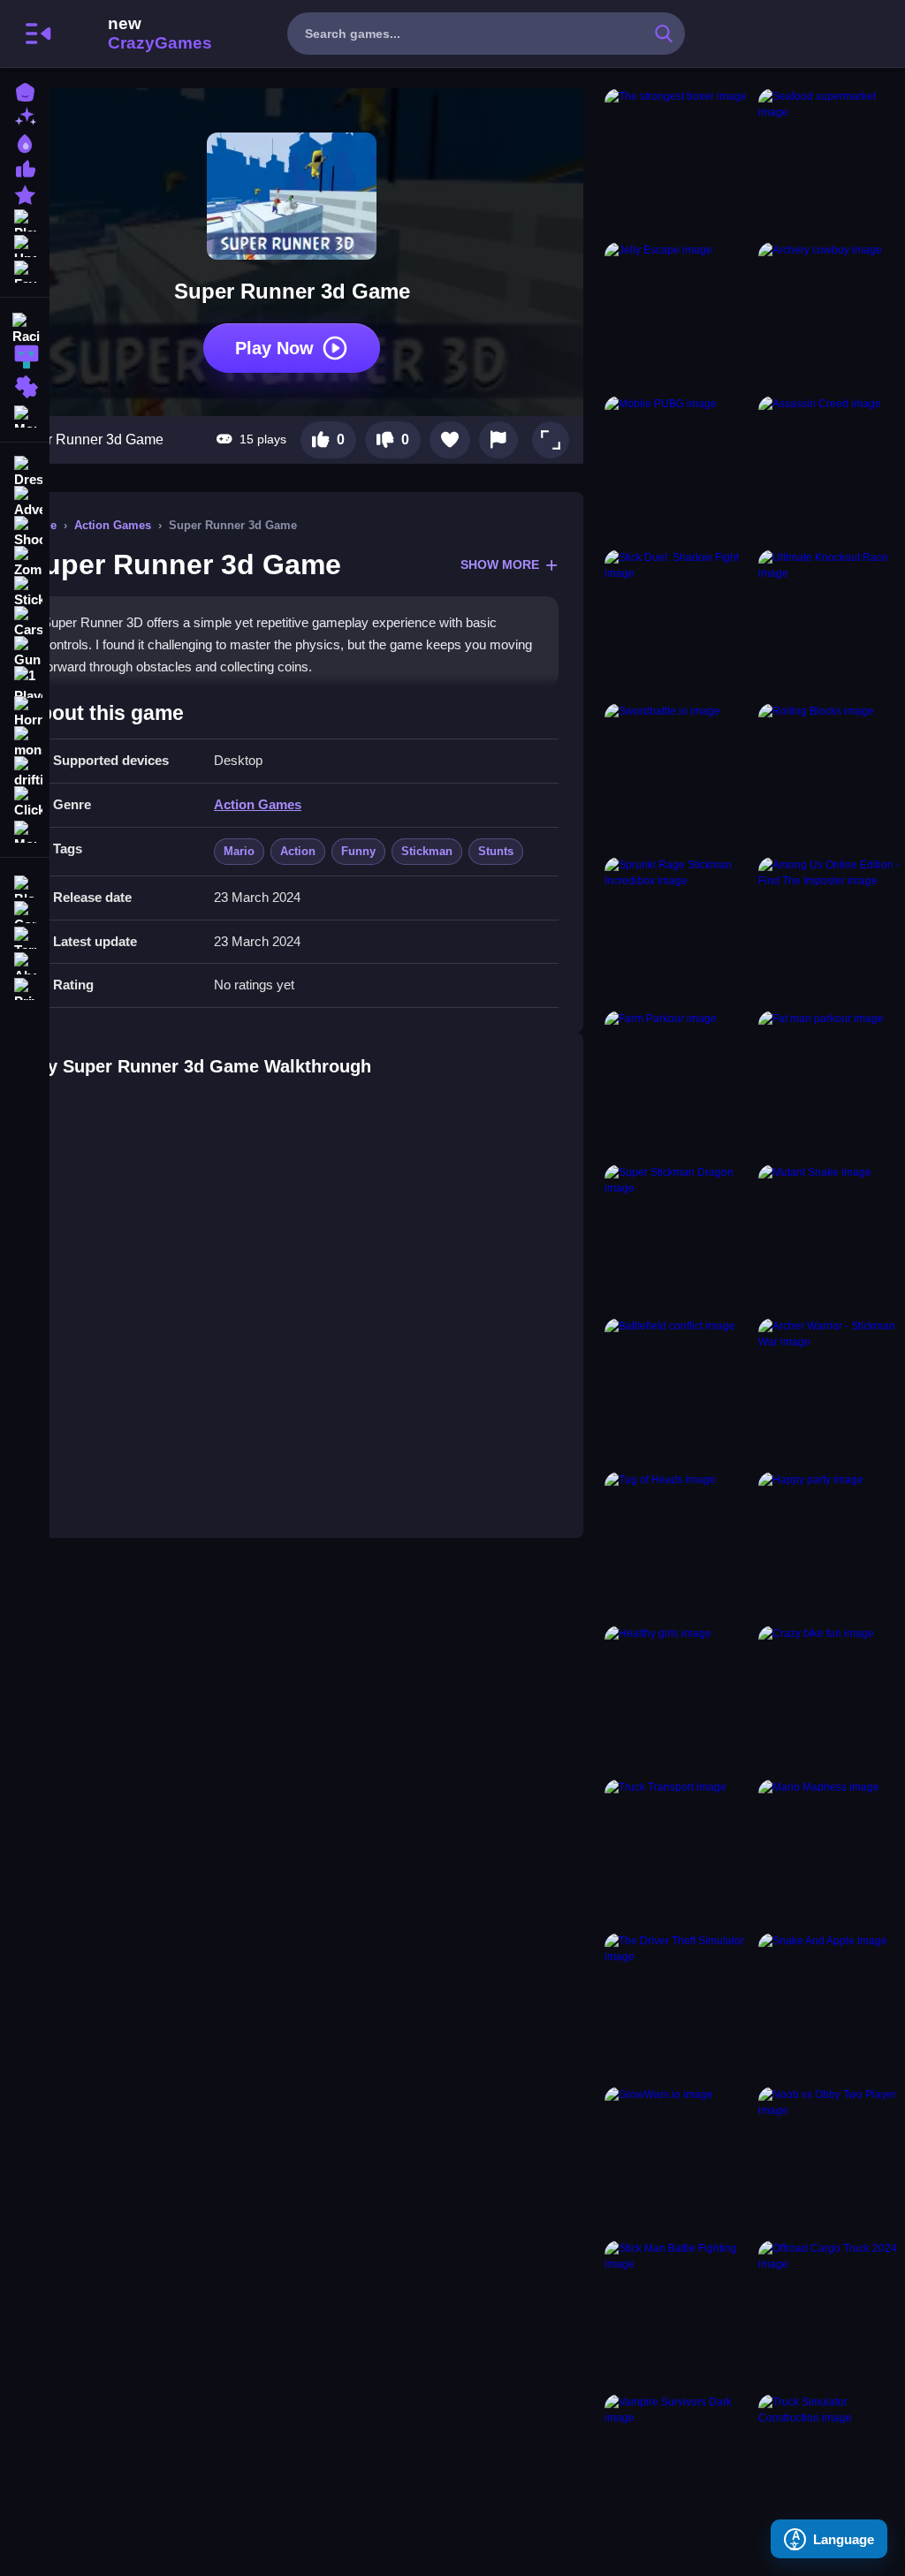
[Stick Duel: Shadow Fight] (678, 623)
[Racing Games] (25, 327)
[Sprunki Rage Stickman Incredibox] (678, 930)
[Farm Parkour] (678, 1084)
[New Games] (25, 116)
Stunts (496, 851)
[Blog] (25, 885)
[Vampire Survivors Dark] (678, 2467)
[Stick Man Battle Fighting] (678, 2314)
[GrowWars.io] (678, 2160)
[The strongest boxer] (678, 162)
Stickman (427, 851)
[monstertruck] (25, 742)
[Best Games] (25, 142)
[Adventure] (25, 502)
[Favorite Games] (25, 270)
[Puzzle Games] (25, 387)
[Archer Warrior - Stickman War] (832, 1391)
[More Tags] (25, 830)
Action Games (113, 525)
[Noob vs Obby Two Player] (832, 2160)
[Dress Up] (25, 472)
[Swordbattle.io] (678, 777)
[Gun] (25, 652)
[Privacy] (25, 987)
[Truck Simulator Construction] (832, 2467)
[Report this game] (498, 440)
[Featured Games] (25, 193)
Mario (239, 851)
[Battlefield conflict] (678, 1391)
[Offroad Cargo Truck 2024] (832, 2314)
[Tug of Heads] (678, 1545)
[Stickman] (25, 592)
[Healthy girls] (678, 1699)
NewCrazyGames (136, 34)
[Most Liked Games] (25, 167)
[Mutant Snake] (832, 1238)
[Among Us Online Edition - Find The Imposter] (832, 930)
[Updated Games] (25, 244)
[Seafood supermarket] (832, 162)
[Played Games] (25, 219)
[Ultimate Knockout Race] (832, 623)
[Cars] (25, 622)
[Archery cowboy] (832, 315)
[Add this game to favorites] (450, 440)
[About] (25, 962)
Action (298, 851)
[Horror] (25, 712)
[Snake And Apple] (832, 2006)
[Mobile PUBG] (678, 469)
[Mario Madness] (832, 1852)
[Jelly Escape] (678, 315)
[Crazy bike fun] (832, 1699)
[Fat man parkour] (832, 1084)
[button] (551, 440)
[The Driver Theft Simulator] (678, 2006)
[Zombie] (25, 562)
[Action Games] (25, 357)
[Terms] (25, 936)
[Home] (25, 91)
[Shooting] (25, 532)
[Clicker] (25, 802)
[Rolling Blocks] (832, 777)
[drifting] (25, 772)
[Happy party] (832, 1545)
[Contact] (25, 910)
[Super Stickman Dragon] (678, 1238)
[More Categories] (25, 415)
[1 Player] (25, 682)
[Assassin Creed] (832, 469)
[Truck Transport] (678, 1852)
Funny (358, 851)
